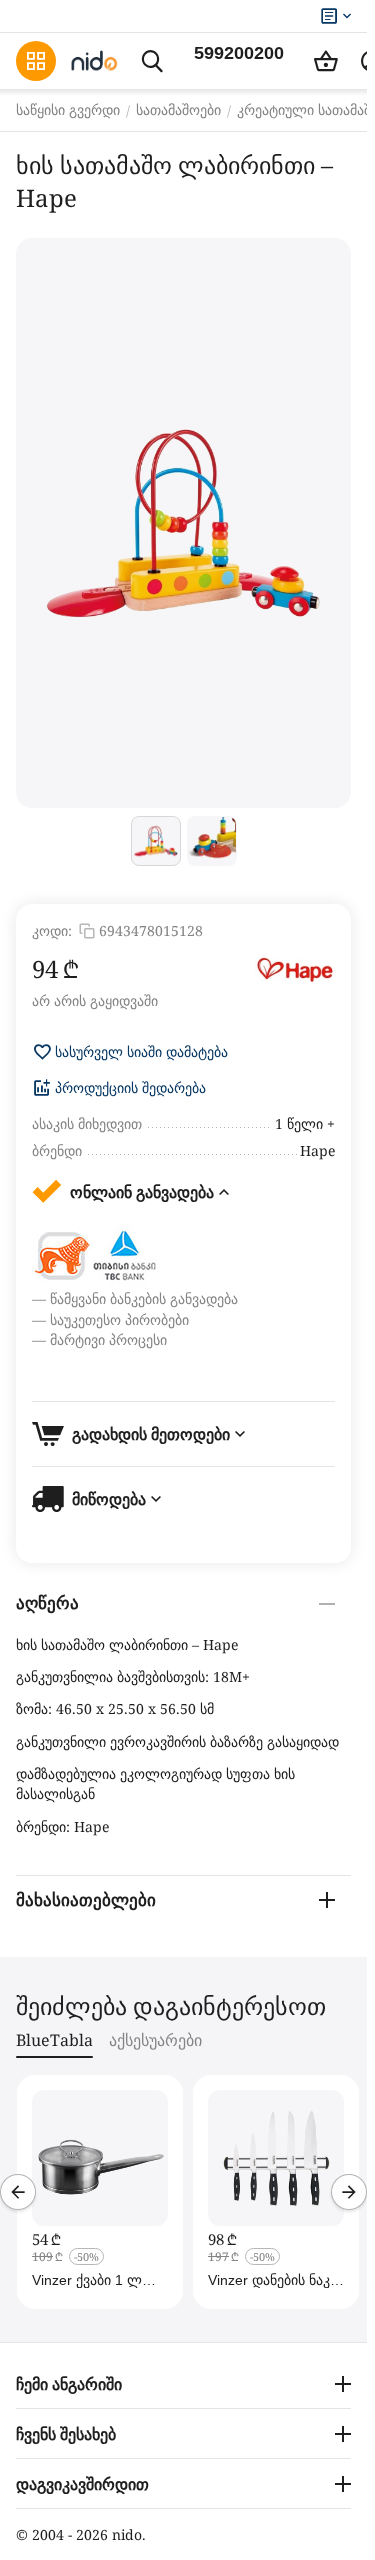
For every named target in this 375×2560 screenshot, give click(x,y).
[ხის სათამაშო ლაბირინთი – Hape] (183, 523)
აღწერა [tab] (47, 1603)
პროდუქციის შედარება (130, 1088)
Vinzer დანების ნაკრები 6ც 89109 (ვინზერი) (271, 2280)
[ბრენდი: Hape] (295, 969)
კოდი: (52, 930)
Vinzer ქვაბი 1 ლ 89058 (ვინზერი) (87, 2280)
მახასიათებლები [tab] (86, 1900)
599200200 (239, 53)
